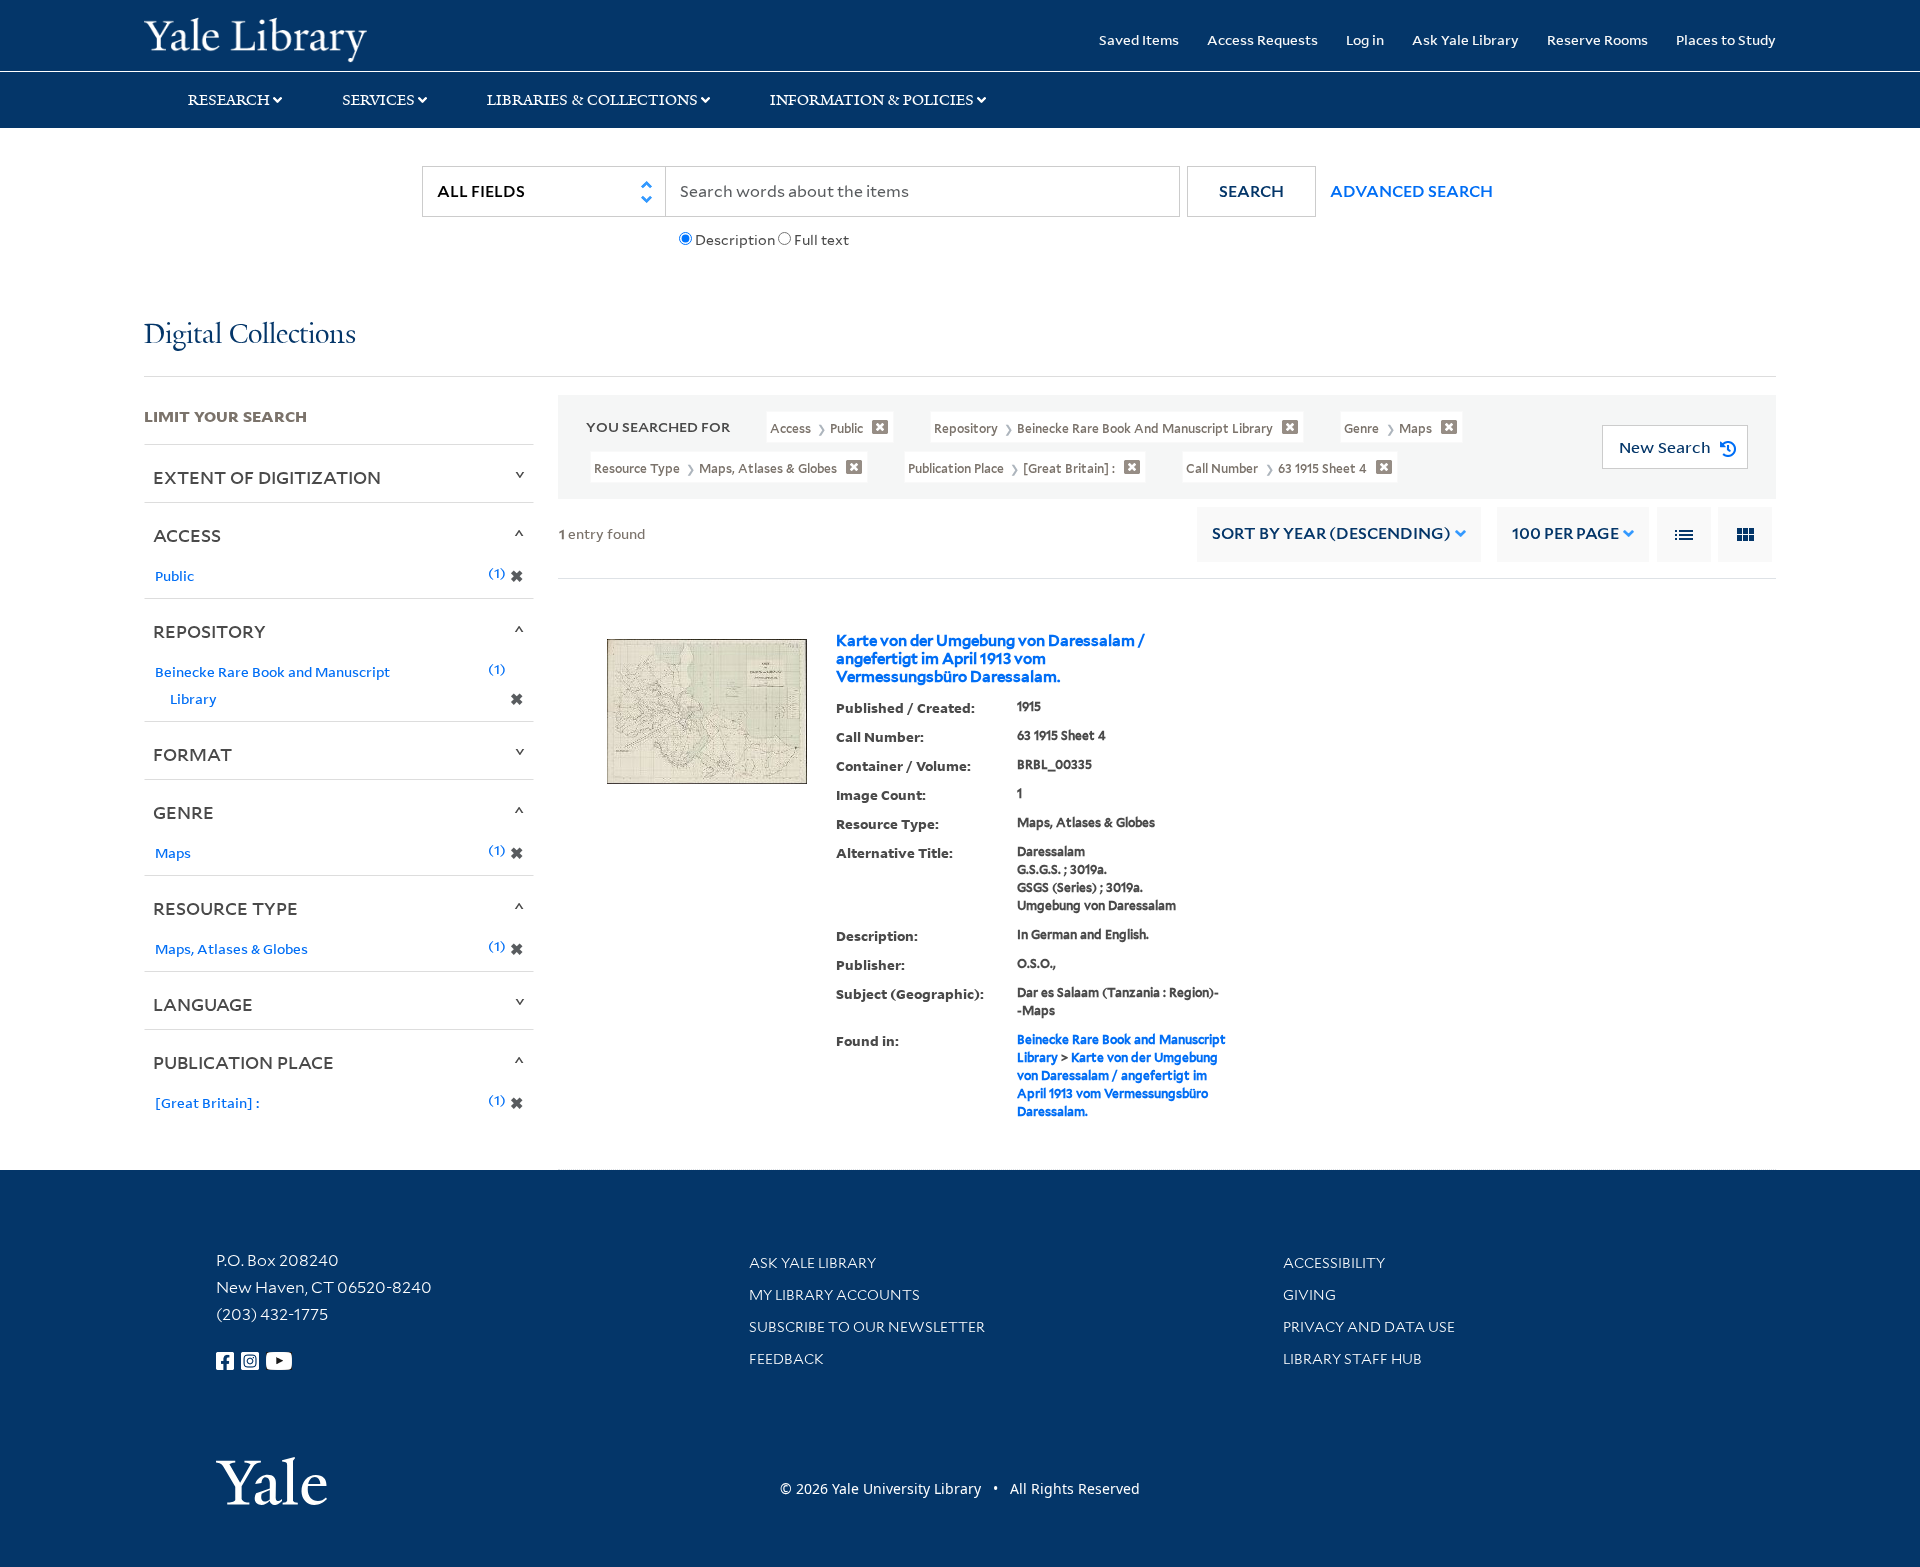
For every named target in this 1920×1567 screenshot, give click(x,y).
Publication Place (243, 1062)
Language (203, 1004)
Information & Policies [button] (872, 100)
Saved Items (1139, 39)
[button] (1251, 191)
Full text (821, 240)
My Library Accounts (834, 1295)
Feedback (786, 1359)
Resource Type (225, 908)
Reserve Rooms (1597, 39)
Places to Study (1726, 39)
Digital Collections (250, 335)
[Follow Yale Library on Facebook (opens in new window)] (225, 1361)
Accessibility (1334, 1263)
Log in (1365, 39)
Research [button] (229, 100)
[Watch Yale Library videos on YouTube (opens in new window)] (279, 1361)
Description (735, 240)
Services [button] (378, 100)
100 (1565, 533)
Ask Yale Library (1465, 39)
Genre (183, 812)
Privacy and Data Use (1369, 1327)
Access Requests (1262, 39)
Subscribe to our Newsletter (867, 1327)
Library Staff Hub (1352, 1359)
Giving (1309, 1295)
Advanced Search (1411, 191)
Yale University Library (266, 38)
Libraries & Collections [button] (592, 100)
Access (187, 535)
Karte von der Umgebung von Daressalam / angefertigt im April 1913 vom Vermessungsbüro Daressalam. (990, 659)
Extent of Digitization (267, 477)
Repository (209, 631)
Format (192, 754)
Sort (1331, 533)
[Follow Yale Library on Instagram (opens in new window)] (250, 1361)
